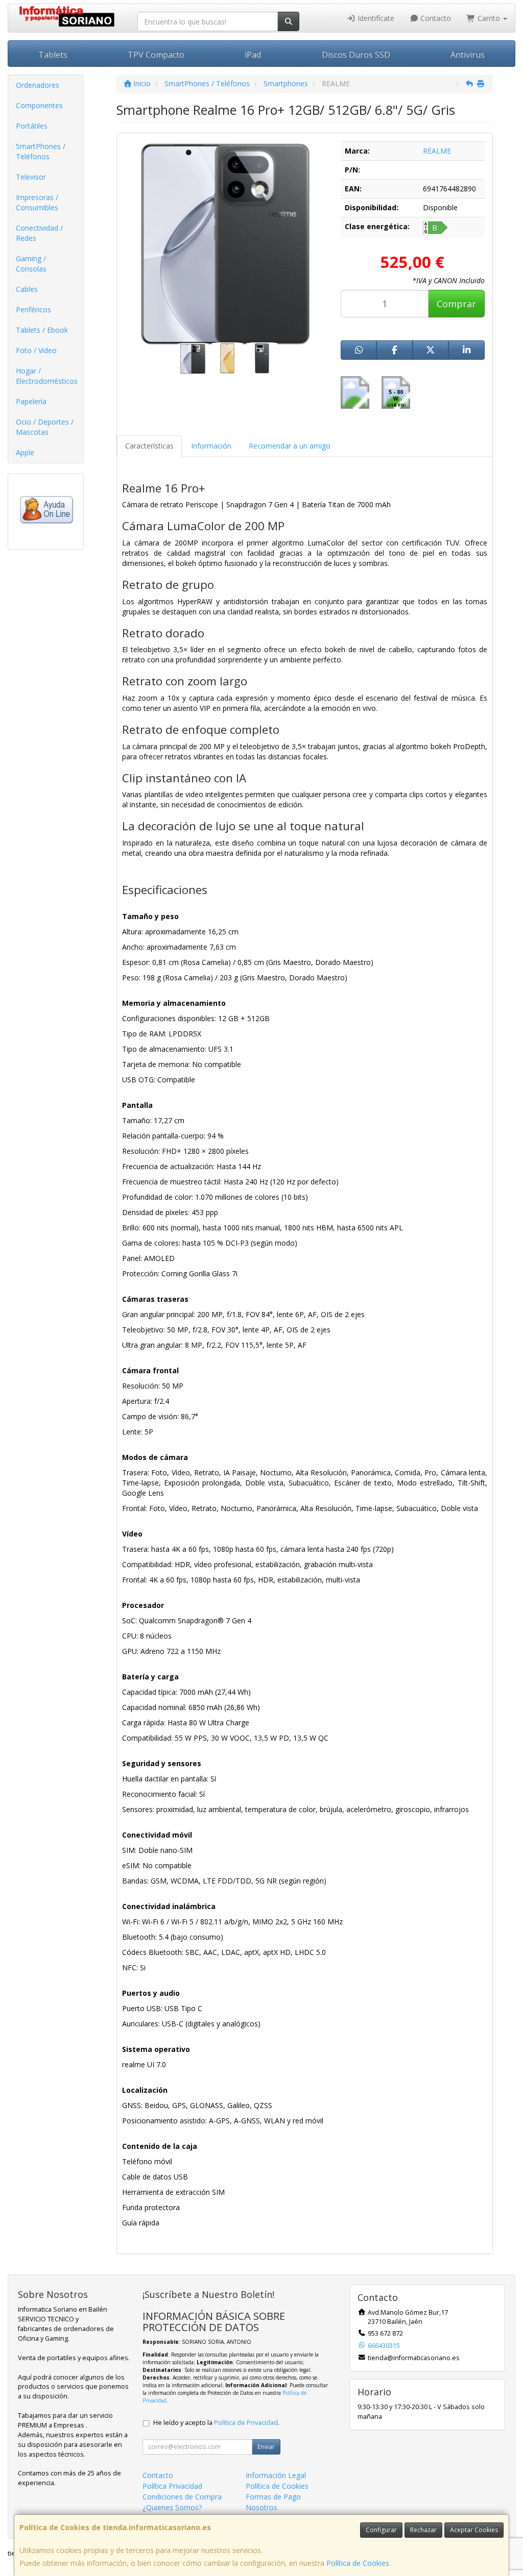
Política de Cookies (358, 2563)
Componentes (39, 105)
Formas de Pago (273, 2497)
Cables (27, 289)
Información (211, 446)
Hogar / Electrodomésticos (47, 376)
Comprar (456, 304)
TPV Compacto (156, 55)
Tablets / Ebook (42, 330)
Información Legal (276, 2475)
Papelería (31, 401)
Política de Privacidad (246, 2423)
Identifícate (375, 18)
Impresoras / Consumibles (37, 202)
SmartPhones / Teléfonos (41, 151)
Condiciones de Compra (182, 2497)
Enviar (266, 2447)
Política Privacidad (172, 2486)
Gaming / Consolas (31, 264)
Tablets (53, 55)
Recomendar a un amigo (290, 446)
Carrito (489, 18)
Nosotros (261, 2507)
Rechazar (423, 2530)
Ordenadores (38, 85)
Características (149, 446)
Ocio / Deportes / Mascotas (45, 427)
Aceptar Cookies (474, 2530)
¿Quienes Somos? (172, 2507)
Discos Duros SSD (356, 55)
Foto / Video (36, 350)
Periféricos (33, 309)
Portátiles (32, 126)
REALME (437, 151)
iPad (253, 55)
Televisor (31, 177)
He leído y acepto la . (216, 2423)
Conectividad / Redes (39, 233)
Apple (25, 452)
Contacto (435, 18)
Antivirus (468, 55)
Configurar (381, 2530)
